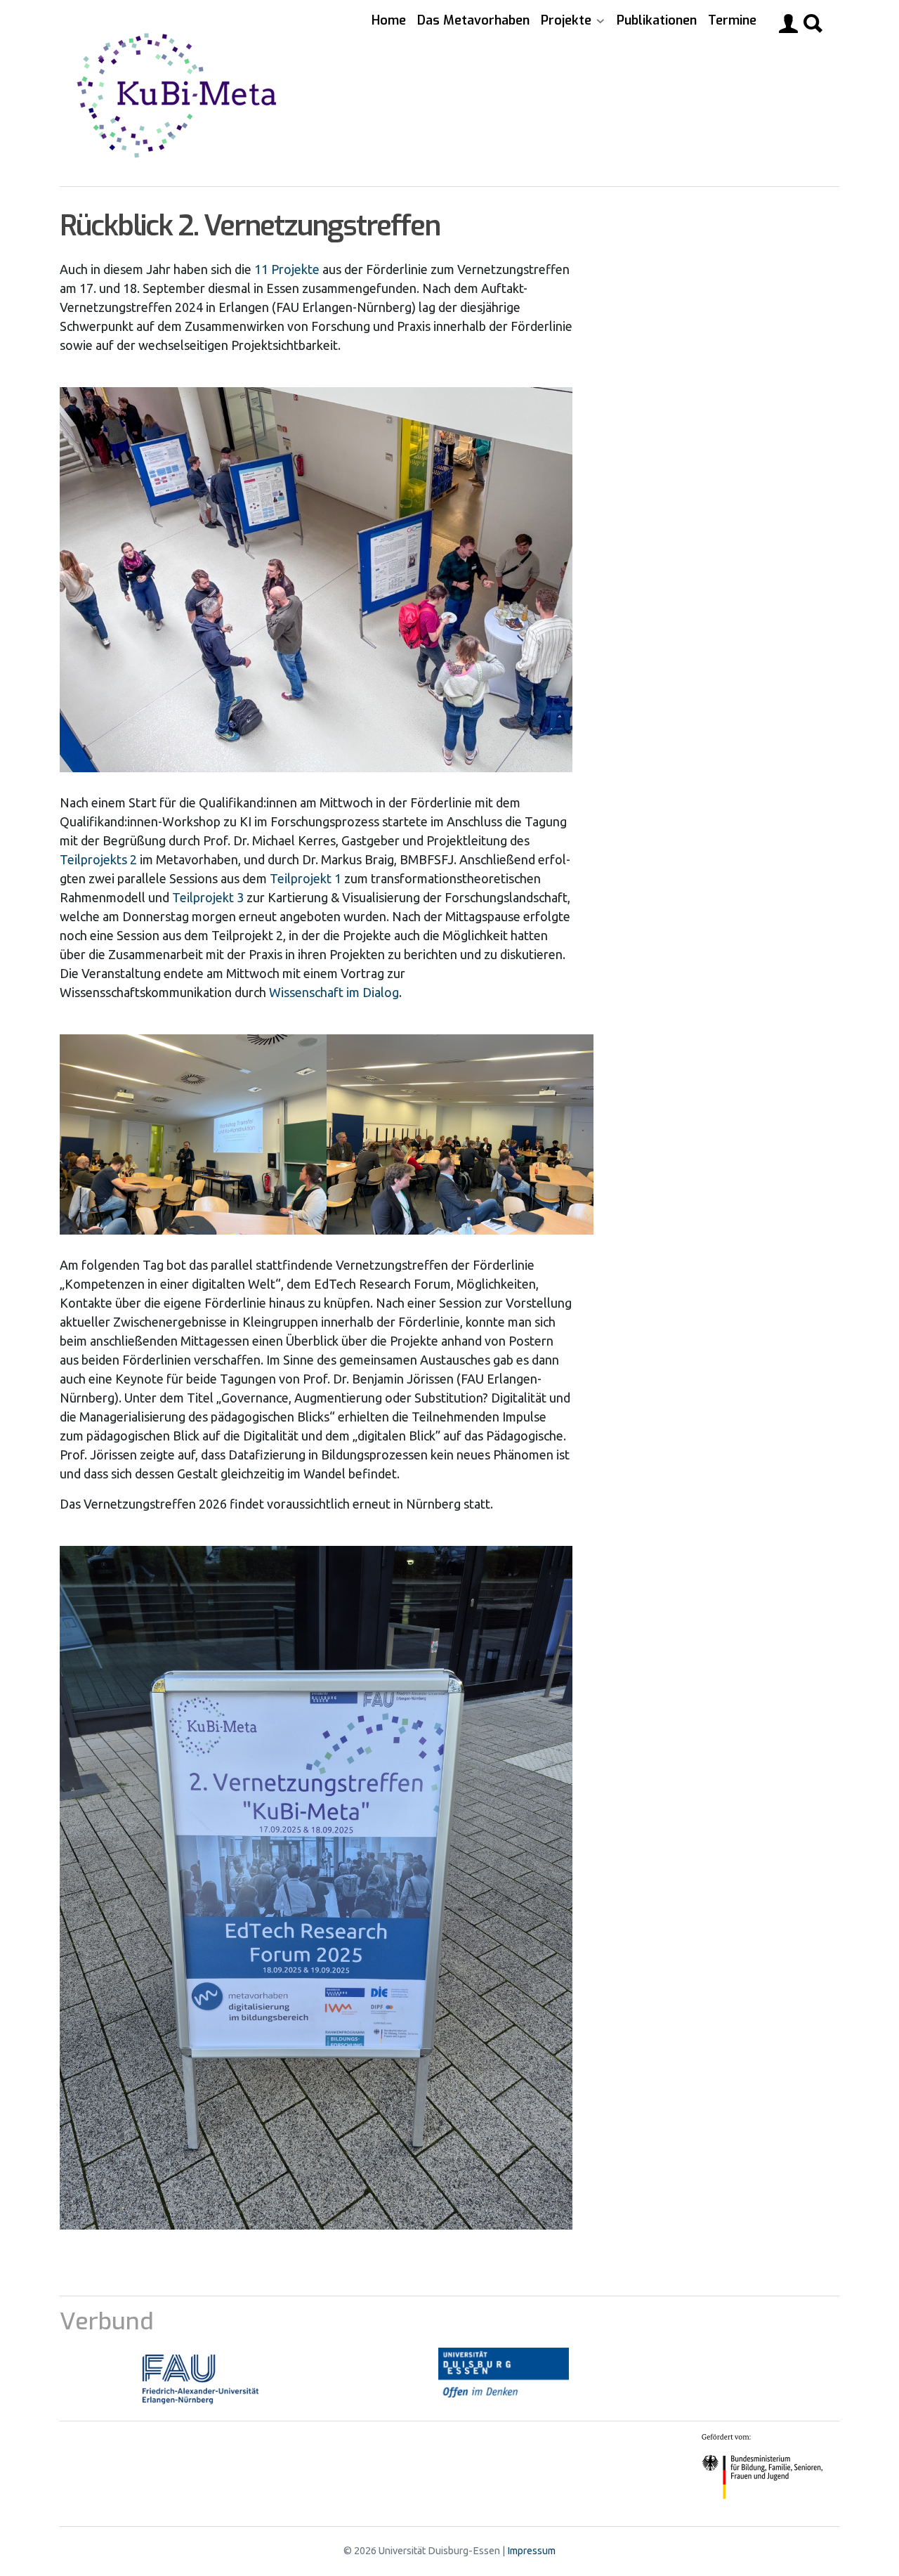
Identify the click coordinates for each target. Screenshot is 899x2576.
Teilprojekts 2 (98, 859)
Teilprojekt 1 (306, 878)
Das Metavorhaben (473, 20)
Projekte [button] (568, 20)
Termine (732, 20)
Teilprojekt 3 (208, 897)
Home (389, 20)
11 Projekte (287, 269)
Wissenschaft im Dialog (334, 992)
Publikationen (657, 20)
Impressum (531, 2551)
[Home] (182, 93)
